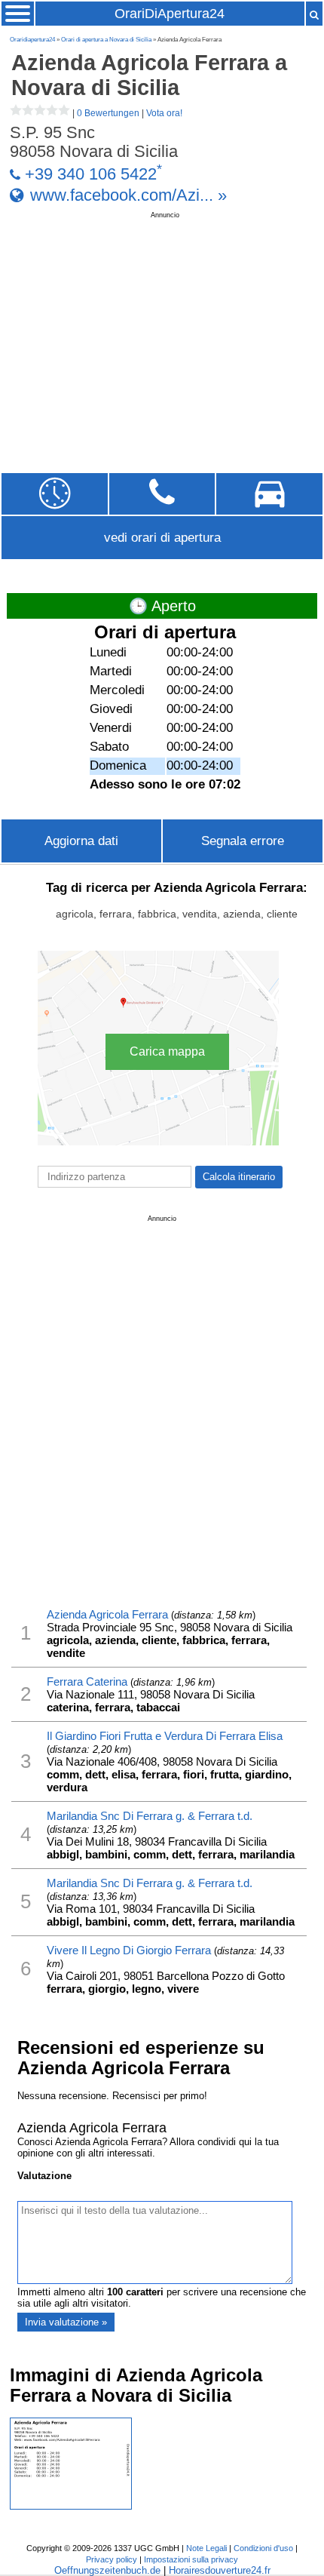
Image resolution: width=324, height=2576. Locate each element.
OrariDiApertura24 (170, 14)
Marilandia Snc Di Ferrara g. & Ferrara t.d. (150, 1816)
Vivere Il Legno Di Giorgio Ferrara (129, 1950)
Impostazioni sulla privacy (191, 2559)
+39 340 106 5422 (91, 174)
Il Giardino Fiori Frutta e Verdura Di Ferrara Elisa (165, 1736)
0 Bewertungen (108, 113)
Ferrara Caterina (87, 1681)
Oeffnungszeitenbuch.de (107, 2570)
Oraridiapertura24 (32, 40)
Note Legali (206, 2548)
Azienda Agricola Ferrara (107, 1614)
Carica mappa (167, 1051)
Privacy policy (112, 2559)
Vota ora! (164, 113)
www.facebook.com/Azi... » (128, 195)
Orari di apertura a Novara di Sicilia (106, 40)
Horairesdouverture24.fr (220, 2570)
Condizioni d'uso (263, 2548)
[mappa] (269, 494)
